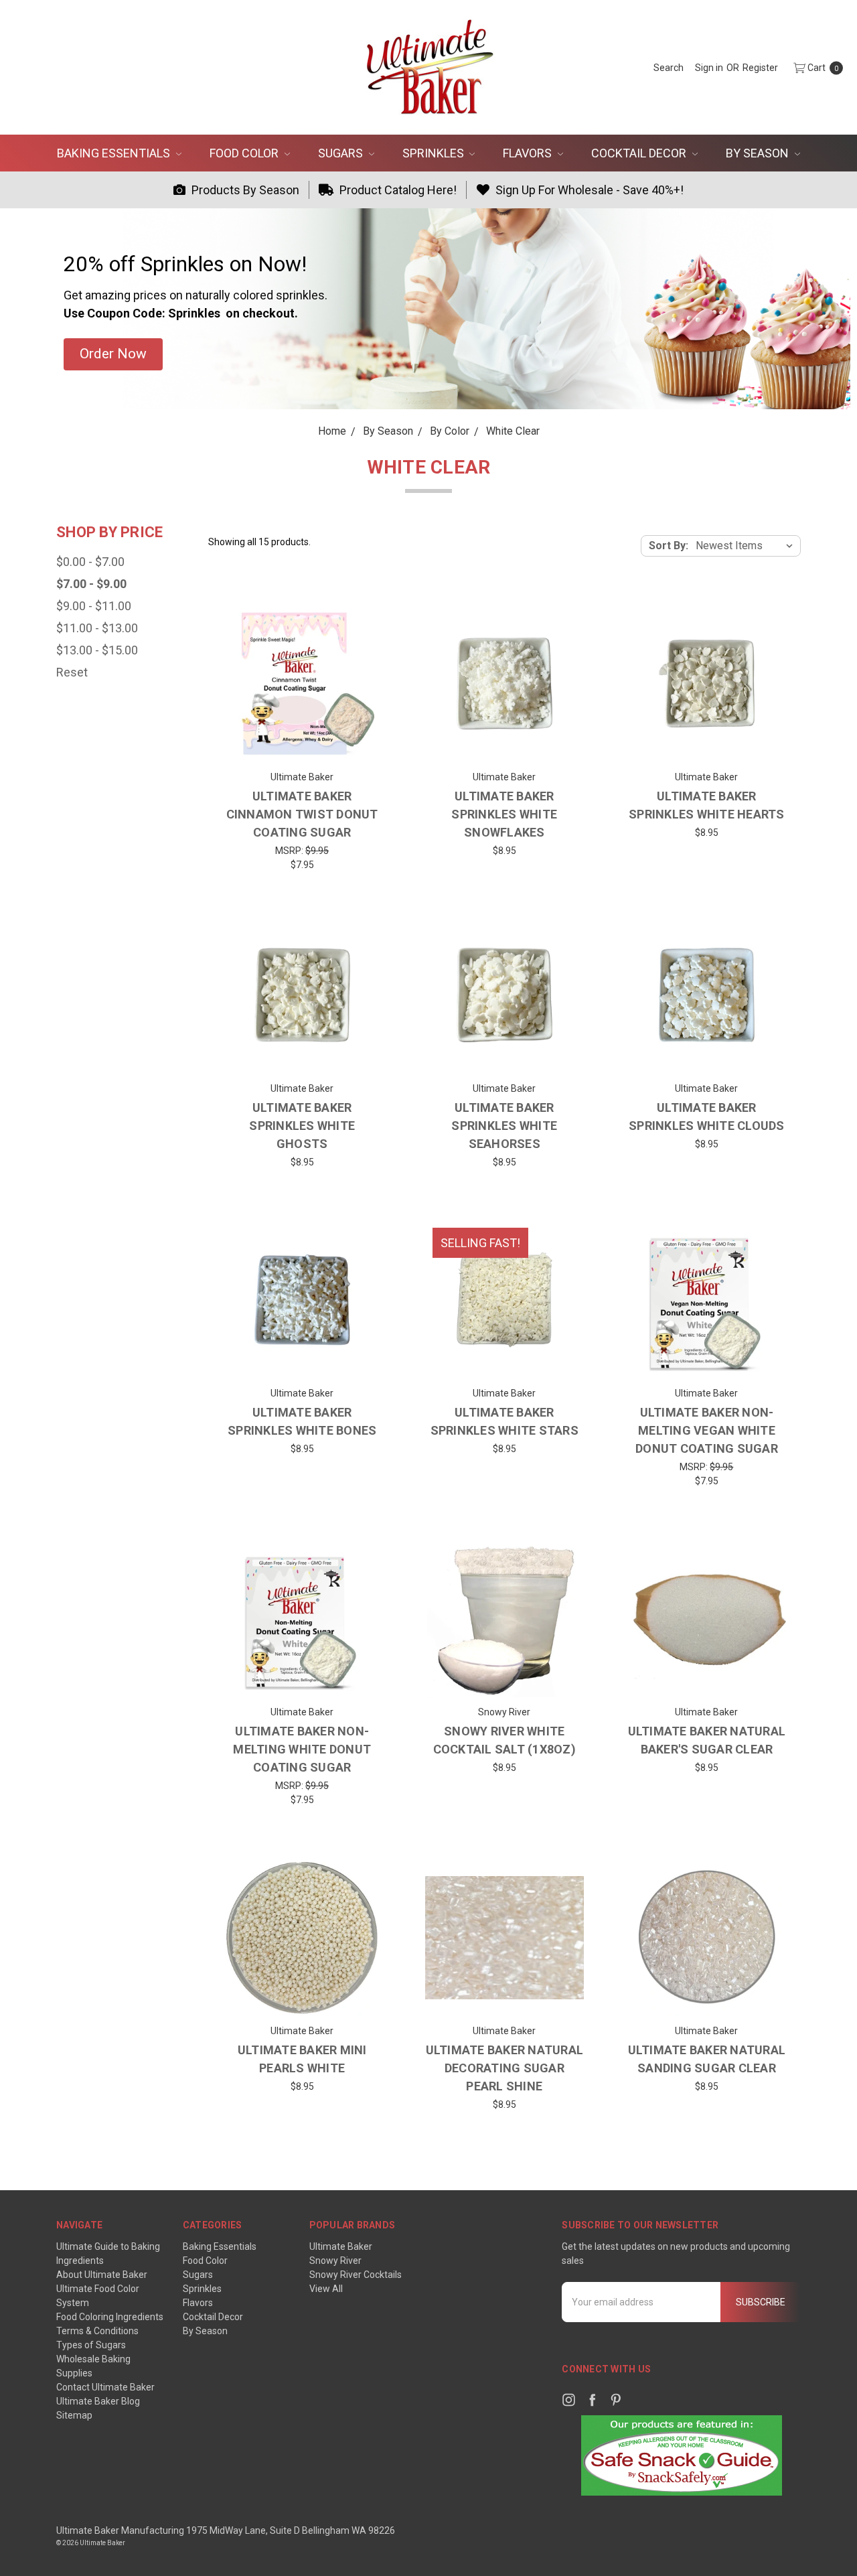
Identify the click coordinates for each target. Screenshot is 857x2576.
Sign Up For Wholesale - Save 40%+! (588, 190)
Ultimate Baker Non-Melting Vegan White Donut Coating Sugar (707, 1430)
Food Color (245, 153)
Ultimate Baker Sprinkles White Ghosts (302, 1126)
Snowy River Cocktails (356, 2275)
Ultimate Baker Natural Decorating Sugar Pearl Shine (505, 2068)
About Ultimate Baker (102, 2275)
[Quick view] (361, 625)
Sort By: (669, 546)
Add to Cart (302, 743)
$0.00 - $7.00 (90, 562)
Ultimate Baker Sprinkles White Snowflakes (504, 814)
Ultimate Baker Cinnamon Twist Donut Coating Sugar (302, 814)
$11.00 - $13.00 (97, 628)
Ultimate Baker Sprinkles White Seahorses (504, 1126)
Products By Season (244, 190)
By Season (759, 153)
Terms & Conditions (97, 2331)
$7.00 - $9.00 (91, 584)
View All (326, 2289)
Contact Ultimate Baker (105, 2387)
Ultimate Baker (341, 2246)
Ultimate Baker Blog (98, 2401)
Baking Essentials (115, 153)
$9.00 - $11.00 (94, 606)
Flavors (529, 153)
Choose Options (504, 743)
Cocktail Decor (640, 153)
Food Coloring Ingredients (110, 2317)
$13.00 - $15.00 (97, 650)
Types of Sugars (91, 2345)
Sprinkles (435, 153)
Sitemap (74, 2415)
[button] (113, 354)
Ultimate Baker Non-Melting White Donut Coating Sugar (302, 1749)
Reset (72, 672)
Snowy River (335, 2261)
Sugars (342, 153)
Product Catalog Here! (397, 190)
